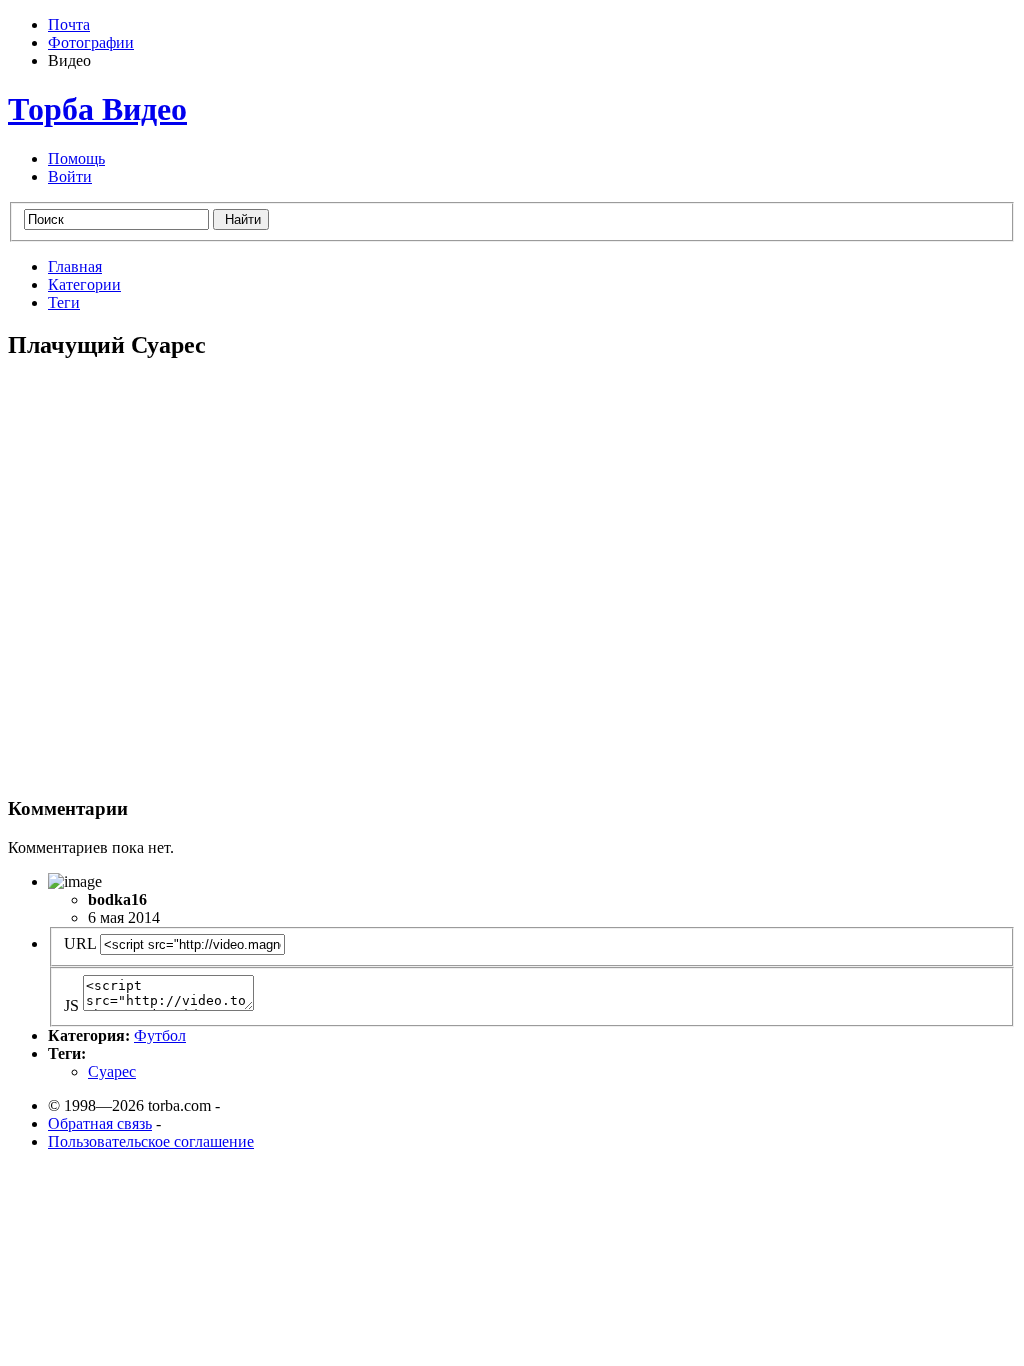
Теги (64, 302)
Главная (75, 266)
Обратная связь (100, 1123)
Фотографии (91, 42)
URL (80, 943)
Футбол (160, 1035)
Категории (84, 284)
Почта (69, 24)
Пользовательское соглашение (151, 1141)
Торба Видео (97, 109)
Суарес (112, 1071)
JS (71, 1005)
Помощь (76, 158)
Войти (70, 176)
